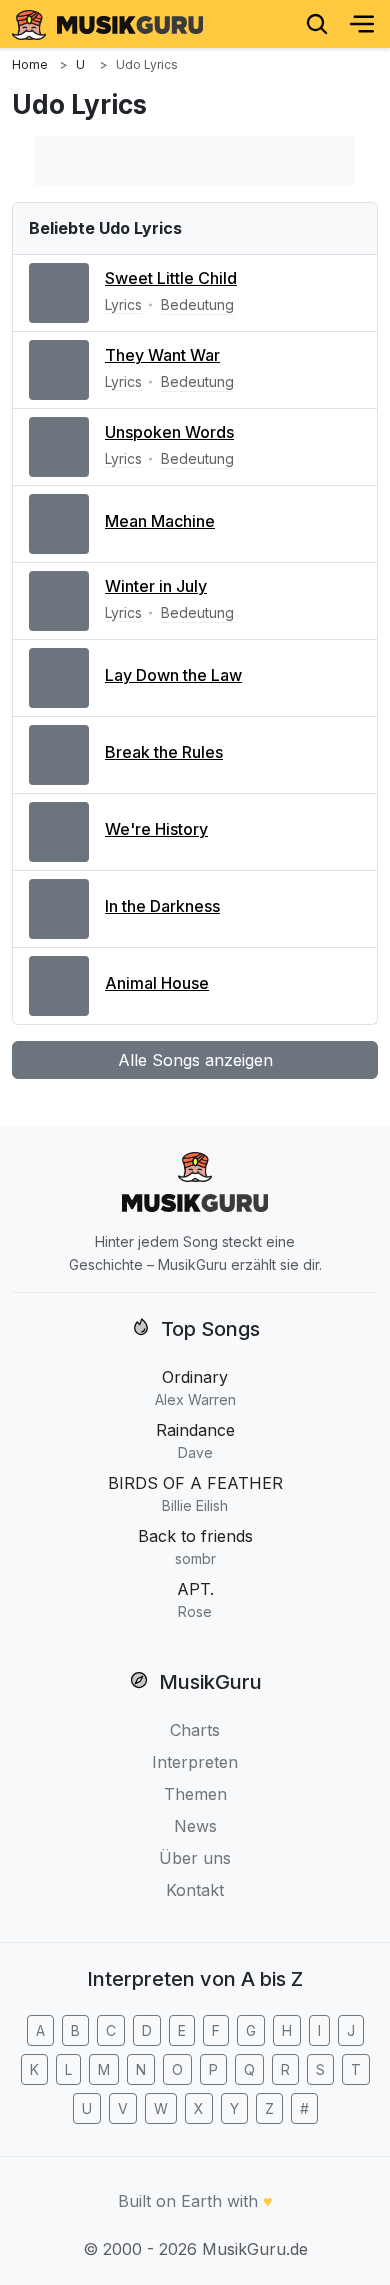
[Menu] (362, 24)
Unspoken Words (169, 432)
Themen (195, 1794)
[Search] (317, 24)
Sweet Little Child (171, 278)
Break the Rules (164, 752)
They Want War (162, 355)
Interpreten (195, 1762)
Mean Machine (160, 521)
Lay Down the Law (173, 675)
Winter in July (156, 586)
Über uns (195, 1858)
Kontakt (195, 1890)
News (195, 1826)
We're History (156, 829)
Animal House (157, 983)
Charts (195, 1730)
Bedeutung (197, 304)
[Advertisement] (195, 161)
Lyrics (123, 304)
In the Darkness (162, 906)
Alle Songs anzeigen (195, 1060)
